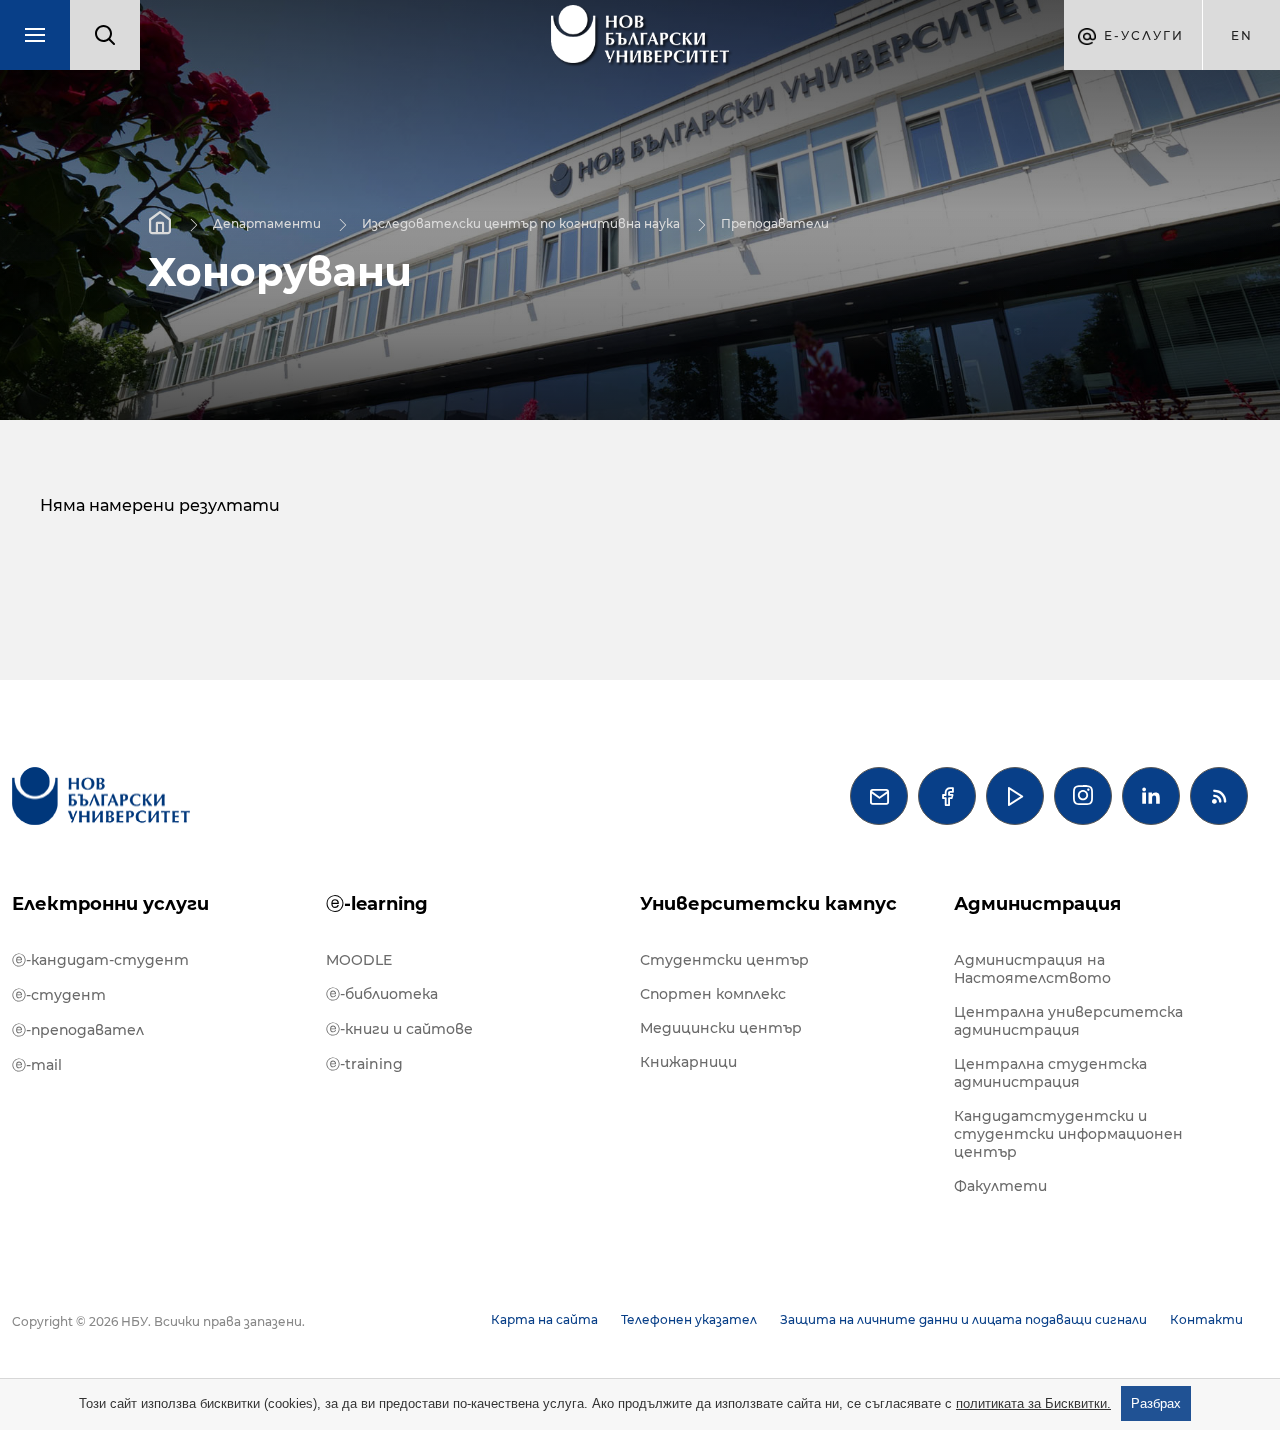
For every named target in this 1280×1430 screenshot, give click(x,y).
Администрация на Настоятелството (1032, 969)
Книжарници (688, 1062)
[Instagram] (1083, 796)
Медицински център (721, 1028)
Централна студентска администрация (1050, 1073)
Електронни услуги (110, 904)
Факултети (1000, 1186)
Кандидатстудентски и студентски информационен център (1068, 1134)
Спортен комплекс (713, 994)
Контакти (1206, 1319)
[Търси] (105, 35)
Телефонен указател (689, 1319)
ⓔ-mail (37, 1065)
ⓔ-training (364, 1064)
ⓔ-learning (377, 904)
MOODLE (359, 960)
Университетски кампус (768, 904)
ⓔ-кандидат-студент (100, 960)
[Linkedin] (1151, 796)
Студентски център (724, 960)
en (1242, 35)
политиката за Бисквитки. (1033, 1403)
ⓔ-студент (59, 995)
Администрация (1037, 904)
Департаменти (267, 222)
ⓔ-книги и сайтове (399, 1029)
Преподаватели (775, 222)
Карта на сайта (544, 1319)
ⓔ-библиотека (382, 994)
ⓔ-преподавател (78, 1030)
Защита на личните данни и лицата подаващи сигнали (963, 1319)
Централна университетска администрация (1068, 1021)
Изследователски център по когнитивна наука (521, 222)
